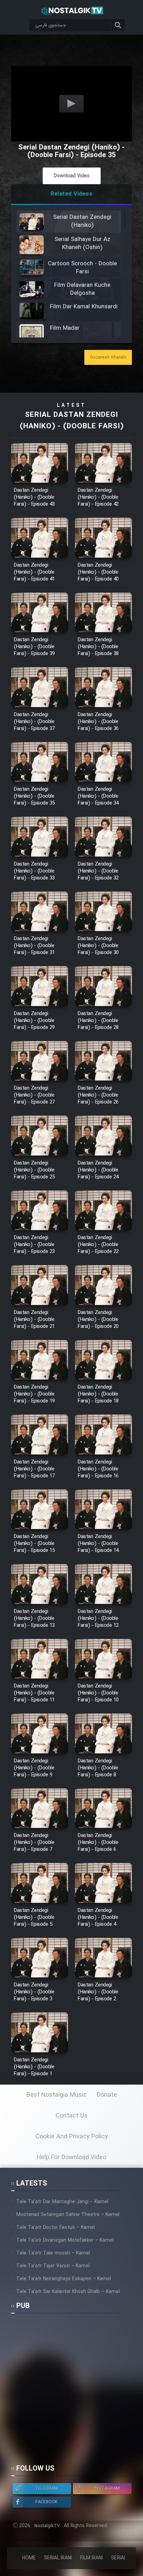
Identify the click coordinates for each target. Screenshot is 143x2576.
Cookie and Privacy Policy (72, 2137)
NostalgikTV (47, 2526)
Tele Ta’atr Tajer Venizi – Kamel (53, 2266)
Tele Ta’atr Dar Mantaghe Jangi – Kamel (62, 2202)
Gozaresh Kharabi (108, 357)
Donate (107, 2095)
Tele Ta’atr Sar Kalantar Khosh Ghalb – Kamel (68, 2292)
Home (29, 2558)
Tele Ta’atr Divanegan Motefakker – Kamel (65, 2240)
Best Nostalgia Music (57, 2095)
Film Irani (91, 2558)
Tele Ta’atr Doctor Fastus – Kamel (56, 2227)
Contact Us (71, 2116)
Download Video (72, 176)
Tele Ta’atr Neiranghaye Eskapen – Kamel (64, 2279)
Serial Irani (58, 2558)
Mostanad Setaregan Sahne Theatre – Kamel (68, 2215)
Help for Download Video (71, 2157)
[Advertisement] (71, 2392)
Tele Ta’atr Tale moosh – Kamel (53, 2253)
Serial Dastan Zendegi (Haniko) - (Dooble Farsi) (72, 421)
